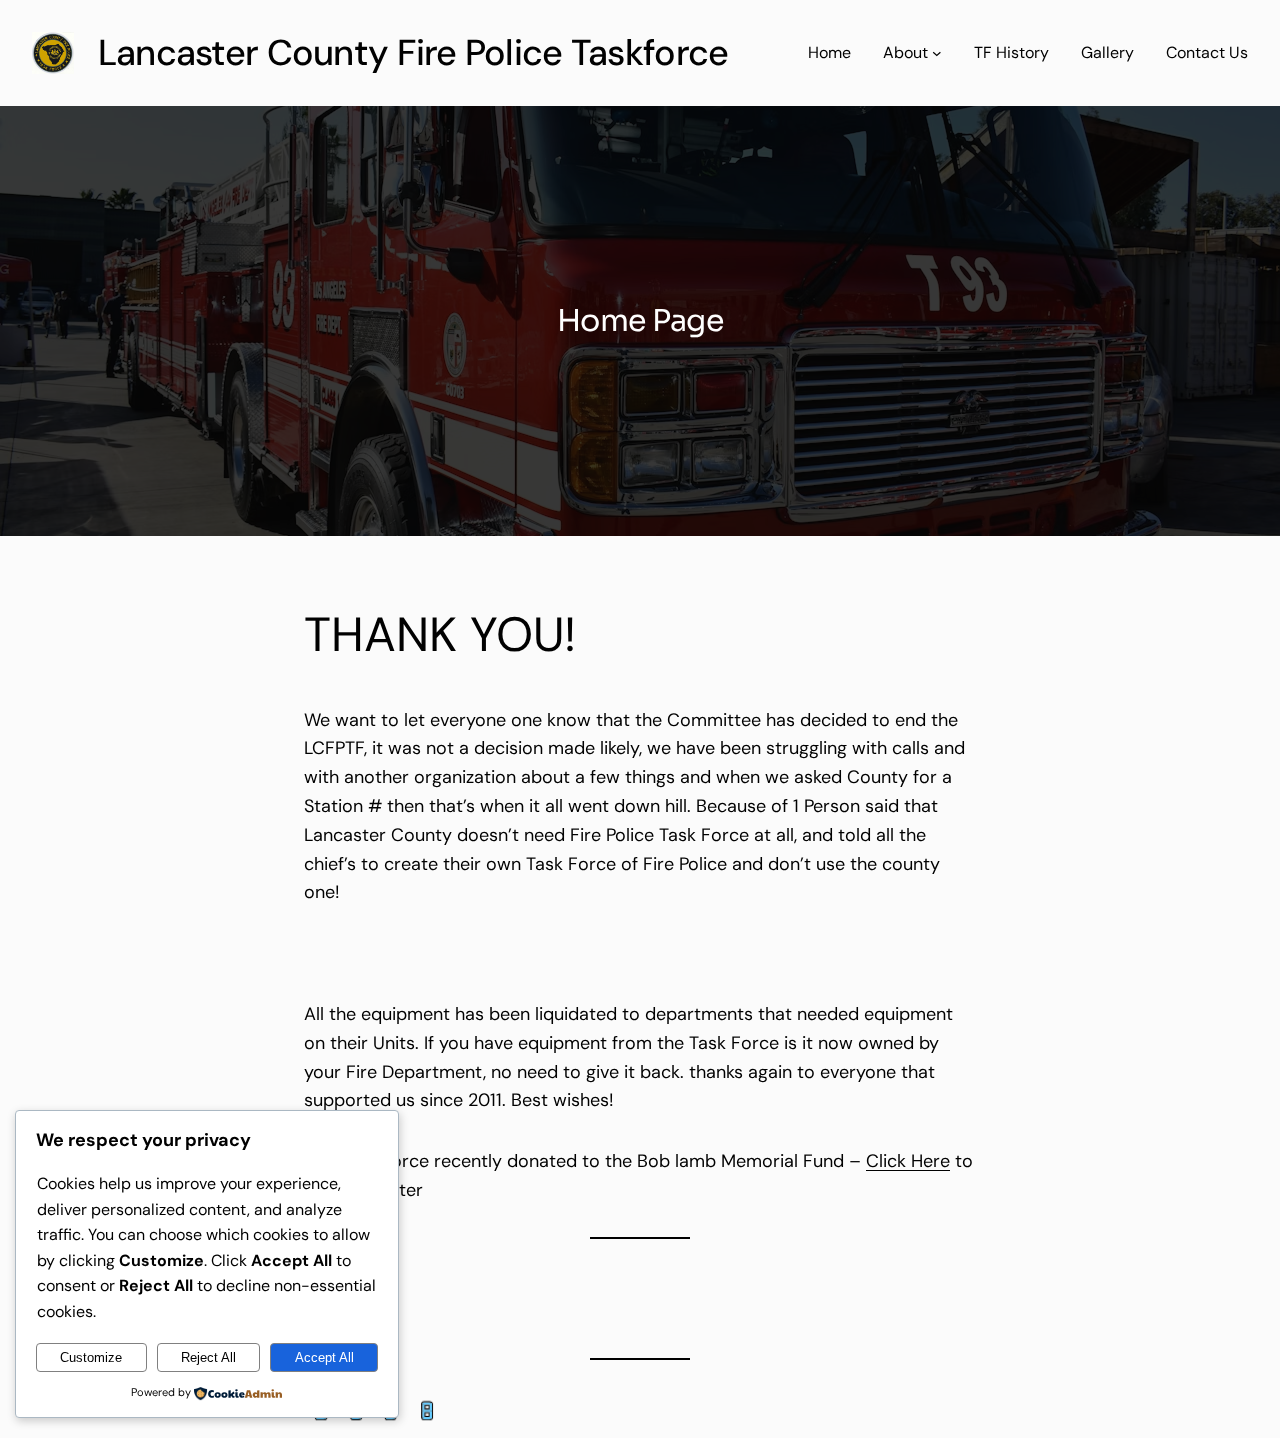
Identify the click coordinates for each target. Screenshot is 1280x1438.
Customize (91, 1357)
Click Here (908, 1161)
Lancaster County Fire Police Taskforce (413, 52)
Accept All (324, 1357)
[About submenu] (937, 53)
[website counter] (374, 1423)
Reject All (208, 1357)
